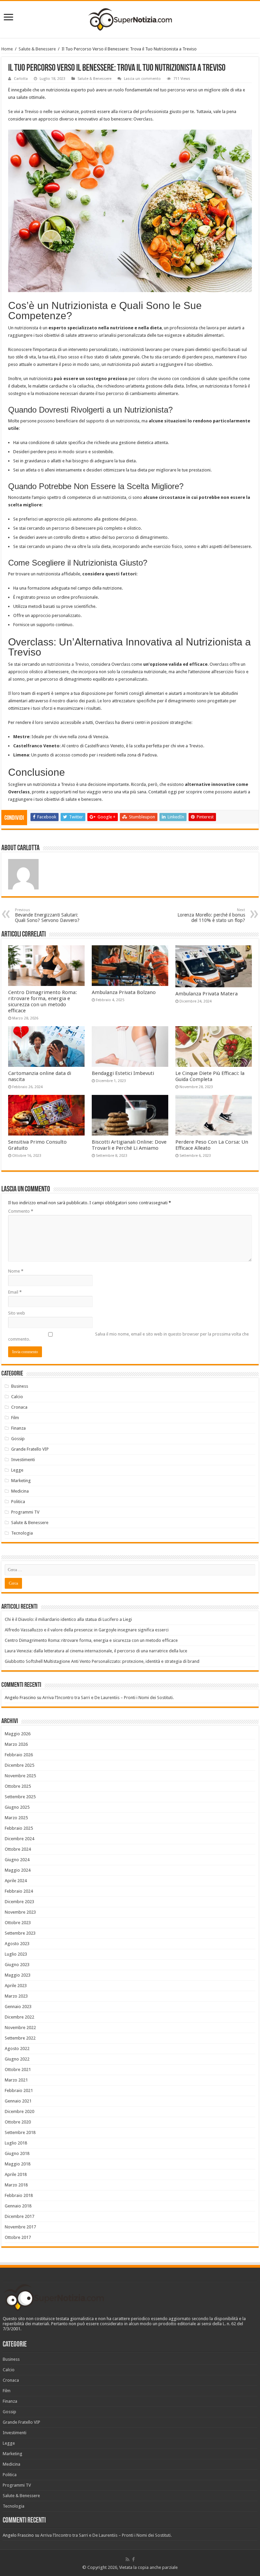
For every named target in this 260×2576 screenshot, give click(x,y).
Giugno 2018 (17, 2153)
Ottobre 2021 (18, 2069)
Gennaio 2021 (18, 2101)
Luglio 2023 (16, 1954)
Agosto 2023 (17, 1944)
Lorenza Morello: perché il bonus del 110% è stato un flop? (211, 915)
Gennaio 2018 (18, 2206)
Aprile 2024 (16, 1881)
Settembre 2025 (20, 1797)
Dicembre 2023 (19, 1902)
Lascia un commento (142, 79)
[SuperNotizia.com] (130, 18)
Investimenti (23, 1460)
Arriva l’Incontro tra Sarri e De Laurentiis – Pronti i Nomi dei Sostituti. (108, 1698)
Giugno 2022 (17, 2059)
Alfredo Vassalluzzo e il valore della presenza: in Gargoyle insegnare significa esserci (87, 1630)
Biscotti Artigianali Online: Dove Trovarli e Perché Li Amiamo (129, 1145)
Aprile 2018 (16, 2174)
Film (15, 1418)
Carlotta (21, 79)
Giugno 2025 (17, 1807)
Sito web (17, 1313)
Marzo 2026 (16, 1744)
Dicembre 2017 (19, 2216)
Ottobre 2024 (18, 1849)
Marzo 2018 (16, 2185)
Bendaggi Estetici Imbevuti (123, 1073)
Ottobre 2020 (18, 2122)
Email (15, 1292)
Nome (16, 1271)
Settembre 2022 (20, 2038)
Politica (18, 1502)
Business (20, 1386)
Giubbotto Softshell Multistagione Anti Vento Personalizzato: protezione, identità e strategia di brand (102, 1661)
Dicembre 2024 (19, 1839)
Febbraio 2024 (19, 1891)
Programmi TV (25, 1512)
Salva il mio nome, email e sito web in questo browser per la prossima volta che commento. (128, 1337)
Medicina (20, 1491)
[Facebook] (133, 2559)
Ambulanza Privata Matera (207, 994)
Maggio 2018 (18, 2164)
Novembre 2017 (20, 2227)
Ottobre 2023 (18, 1923)
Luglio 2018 (16, 2143)
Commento (21, 1211)
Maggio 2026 (18, 1734)
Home (7, 49)
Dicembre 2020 (19, 2111)
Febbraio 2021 (19, 2090)
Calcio (17, 1397)
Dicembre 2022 (19, 2017)
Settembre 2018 (20, 2132)
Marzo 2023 (16, 1996)
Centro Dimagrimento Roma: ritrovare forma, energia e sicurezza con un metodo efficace (42, 1001)
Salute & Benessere (37, 49)
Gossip (18, 1439)
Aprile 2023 (16, 1986)
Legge (17, 1470)
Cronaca (19, 1407)
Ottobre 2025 (18, 1786)
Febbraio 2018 (19, 2195)
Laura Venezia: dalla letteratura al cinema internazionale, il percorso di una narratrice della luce (96, 1651)
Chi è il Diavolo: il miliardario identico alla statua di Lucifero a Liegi (68, 1619)
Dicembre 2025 (19, 1765)
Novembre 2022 (20, 2028)
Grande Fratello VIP (30, 1449)
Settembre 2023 (20, 1933)
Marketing (21, 1481)
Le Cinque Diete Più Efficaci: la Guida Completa (210, 1076)
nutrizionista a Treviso (68, 664)
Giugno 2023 (17, 1965)
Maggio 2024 (18, 1870)
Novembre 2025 (20, 1776)
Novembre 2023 (20, 1912)
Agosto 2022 (17, 2049)
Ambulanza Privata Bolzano (124, 992)
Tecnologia (22, 1533)
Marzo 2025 (16, 1818)
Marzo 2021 (16, 2080)
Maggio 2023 (18, 1975)
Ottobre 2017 (18, 2237)
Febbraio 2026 (19, 1755)
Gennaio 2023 (18, 2007)
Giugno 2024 (17, 1860)
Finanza (18, 1428)
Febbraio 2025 (19, 1828)
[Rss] (127, 2559)
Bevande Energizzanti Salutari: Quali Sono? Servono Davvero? (47, 915)
